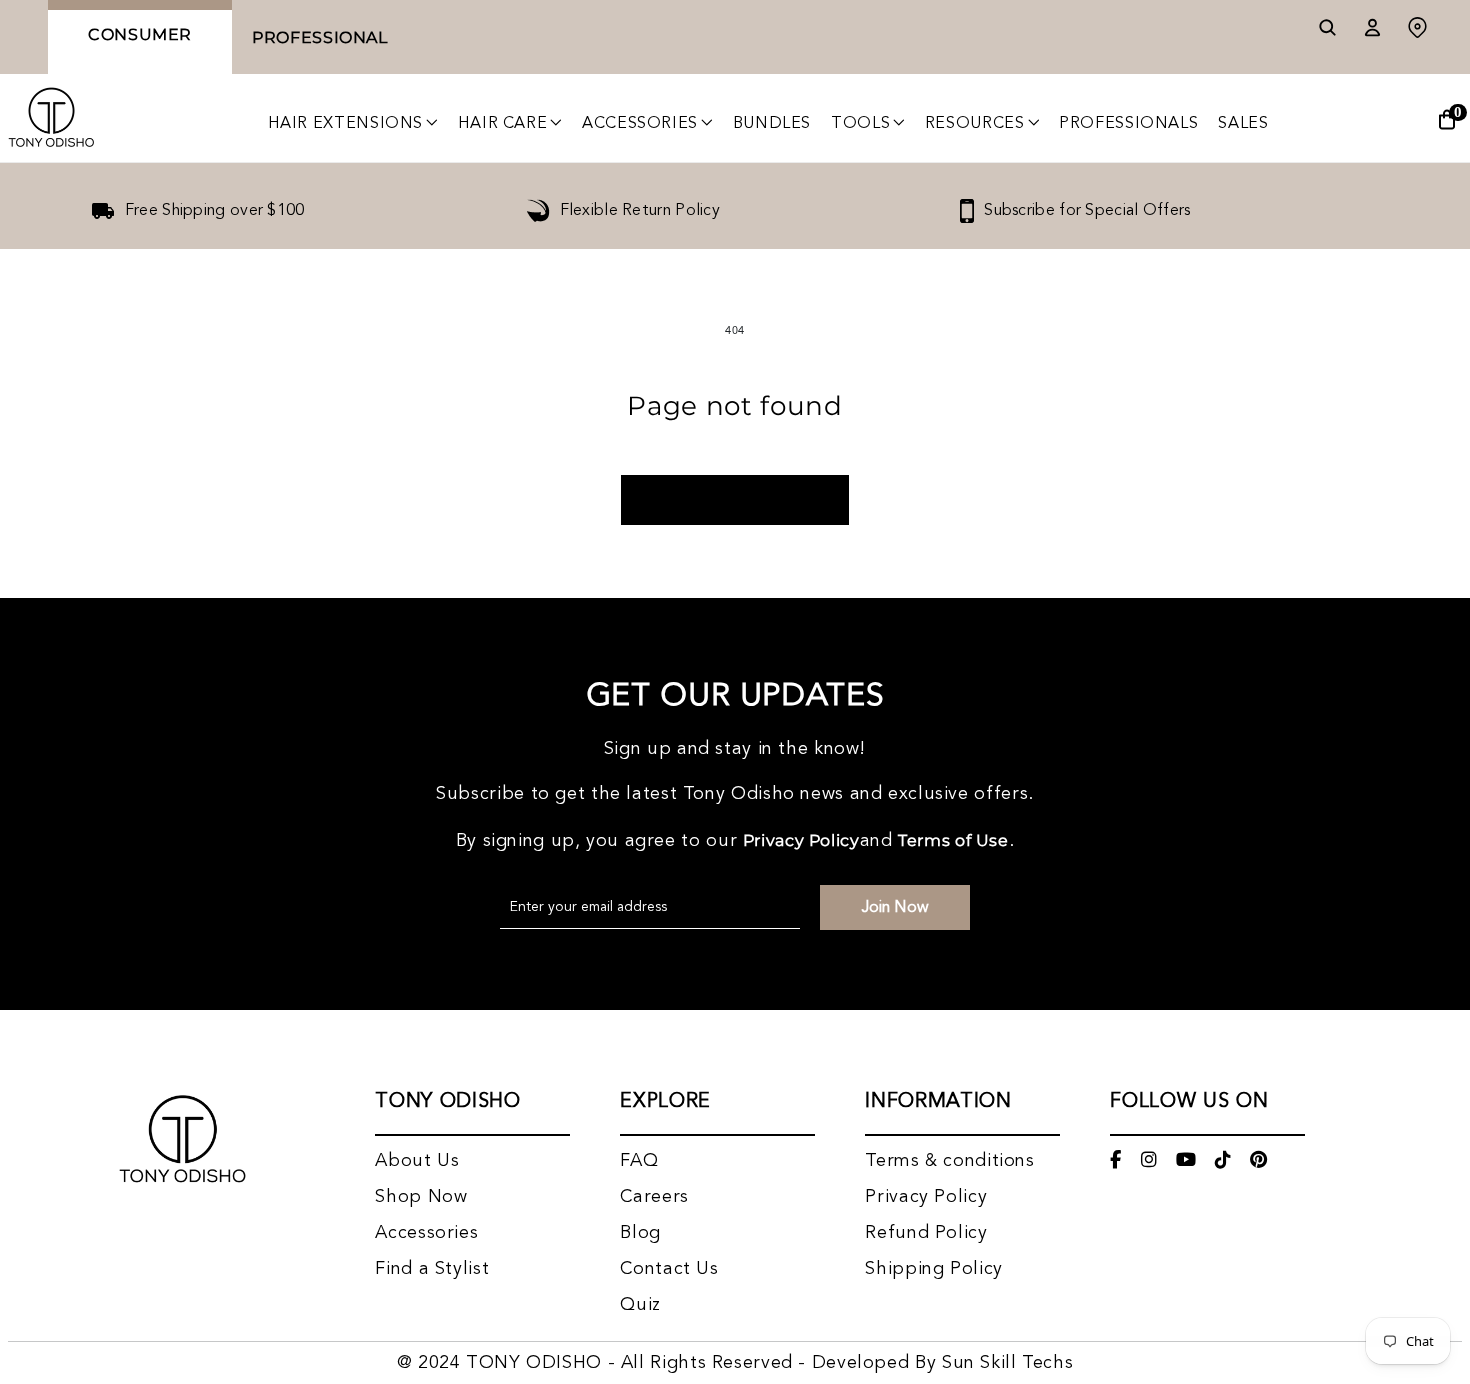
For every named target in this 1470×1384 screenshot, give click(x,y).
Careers (654, 1197)
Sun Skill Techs (1007, 1363)
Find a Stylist (432, 1269)
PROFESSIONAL (320, 37)
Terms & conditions (949, 1161)
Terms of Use (953, 840)
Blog (640, 1233)
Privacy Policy (801, 840)
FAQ (639, 1161)
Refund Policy (926, 1233)
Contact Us (669, 1269)
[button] (353, 124)
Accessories (426, 1233)
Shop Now (421, 1197)
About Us (417, 1161)
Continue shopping (735, 500)
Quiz (640, 1305)
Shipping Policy (933, 1269)
